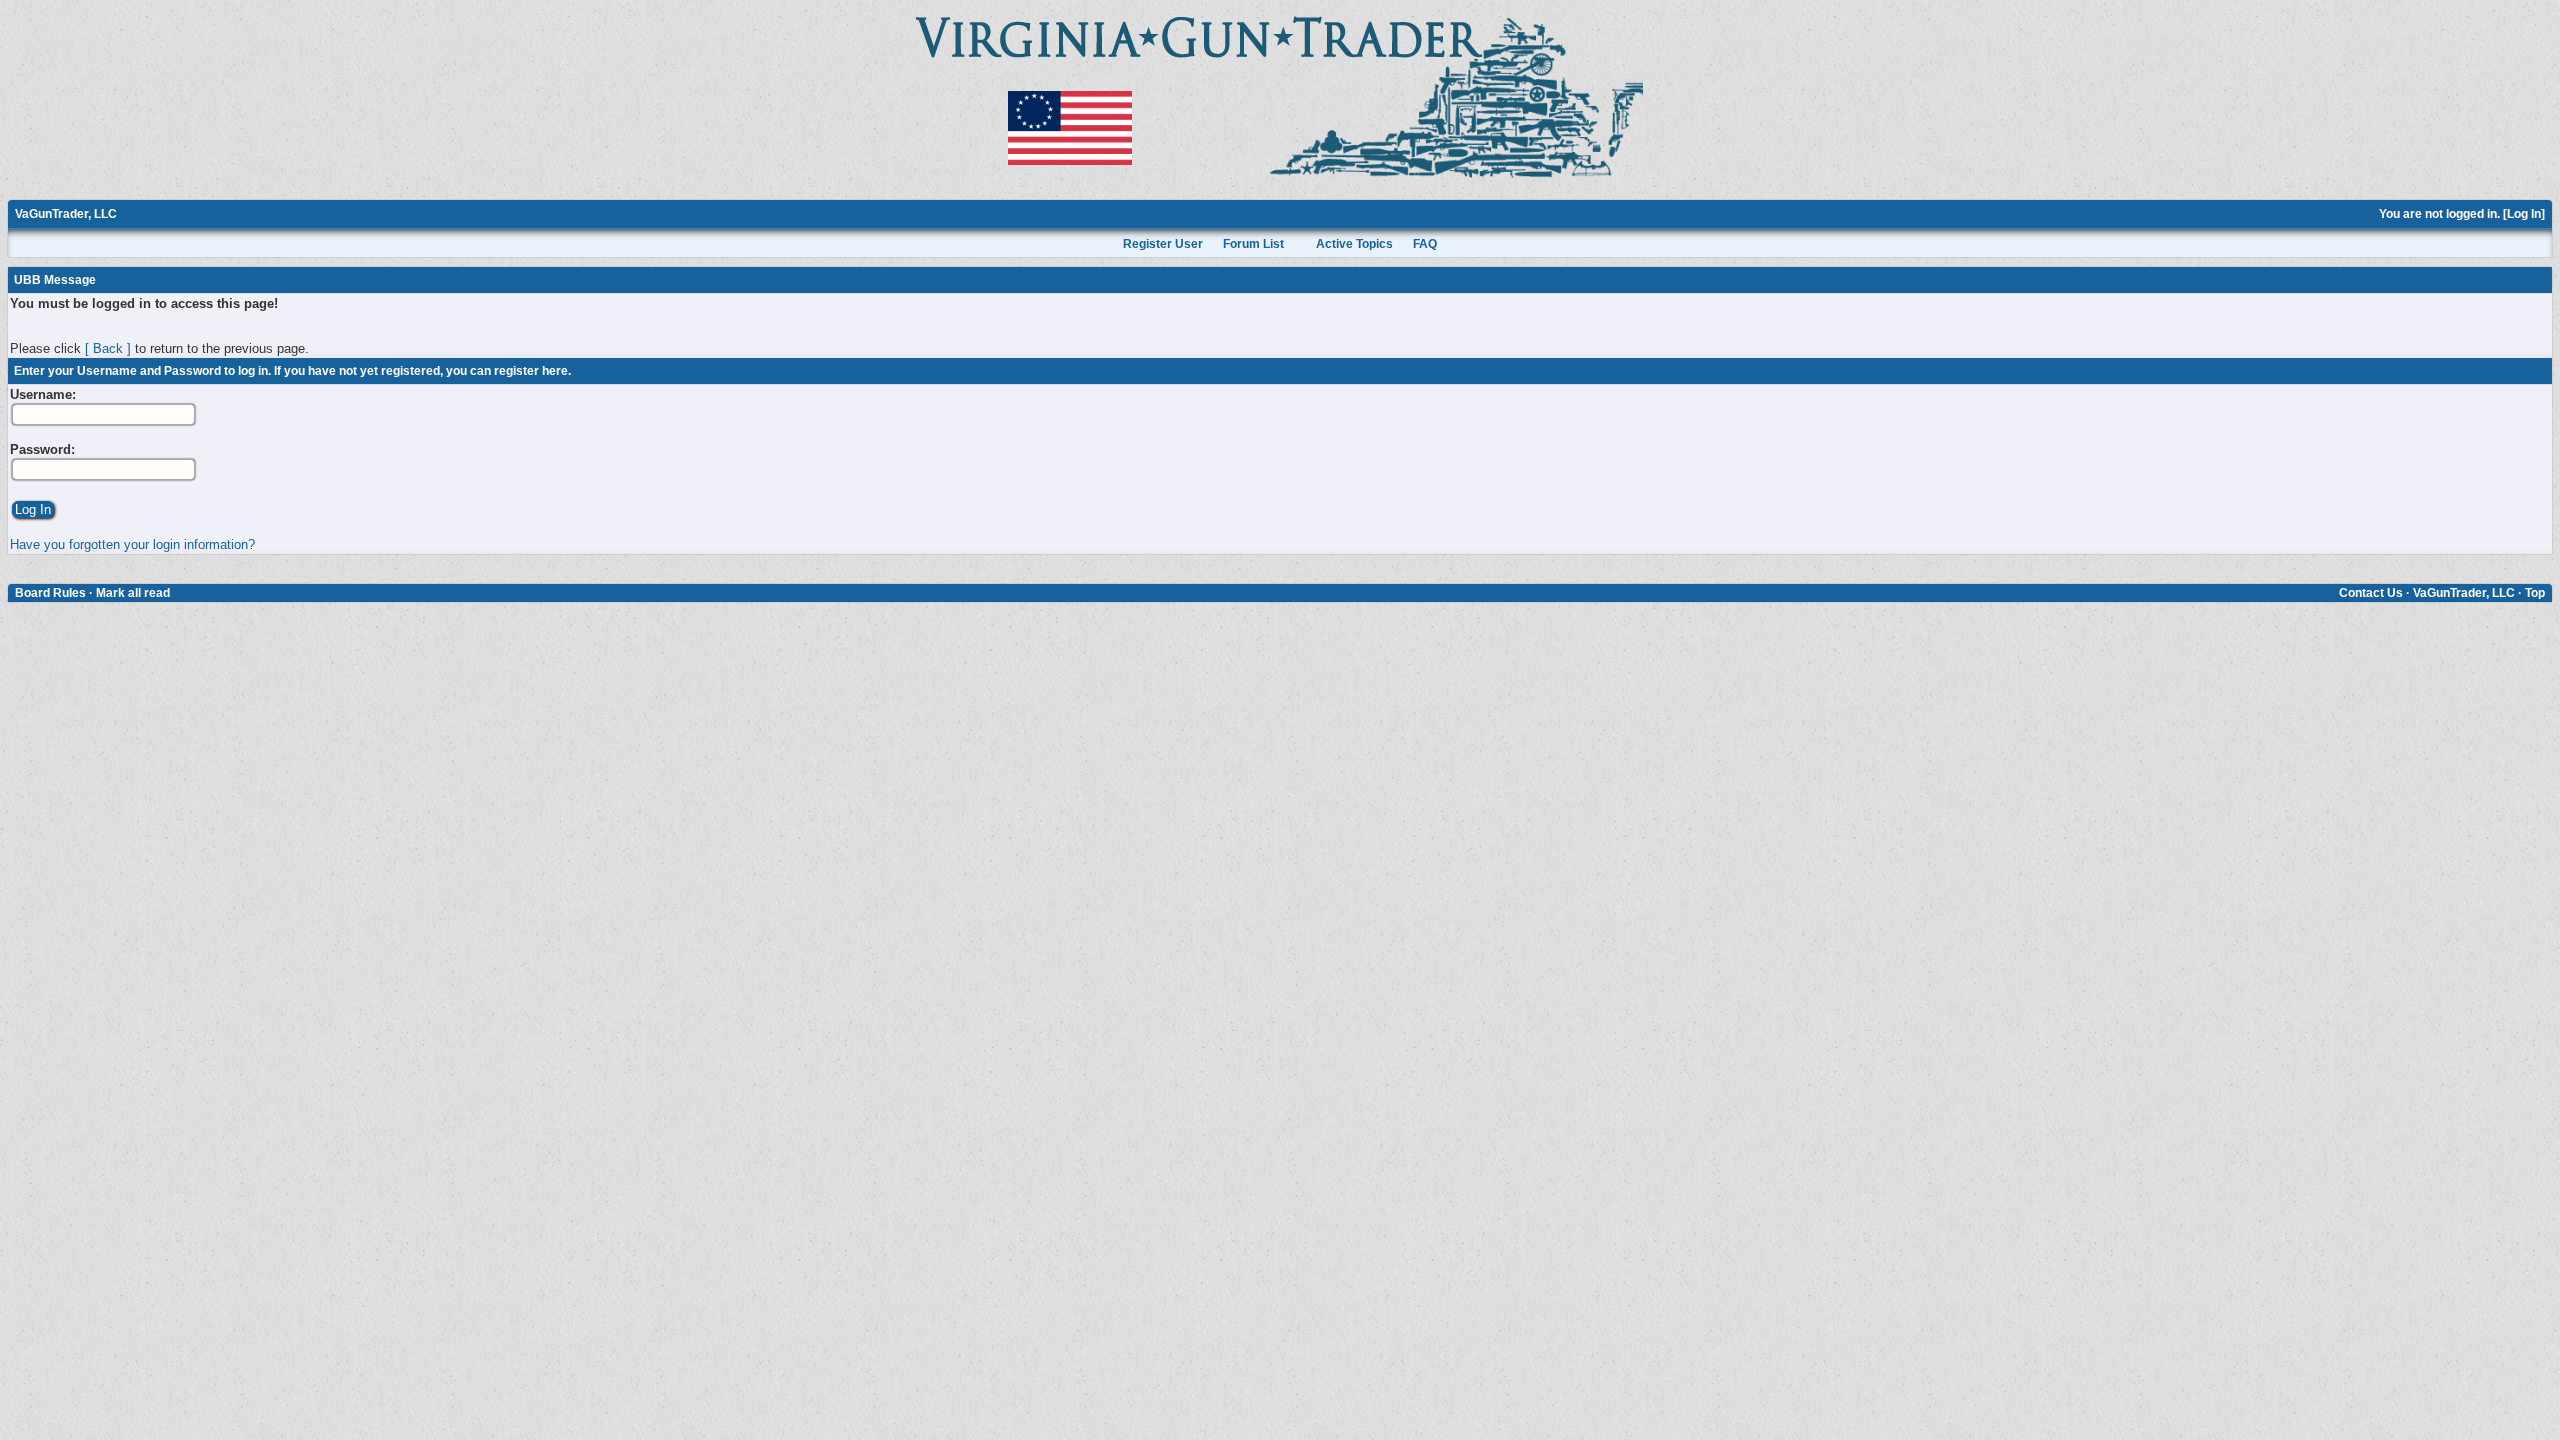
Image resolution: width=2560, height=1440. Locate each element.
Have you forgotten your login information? (132, 544)
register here (531, 371)
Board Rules (50, 593)
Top (2535, 593)
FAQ (1425, 244)
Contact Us (2371, 593)
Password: (42, 449)
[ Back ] (108, 348)
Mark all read (133, 593)
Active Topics (1354, 244)
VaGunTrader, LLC (66, 214)
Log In (2524, 214)
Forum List (1253, 244)
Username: (43, 394)
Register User (1163, 244)
